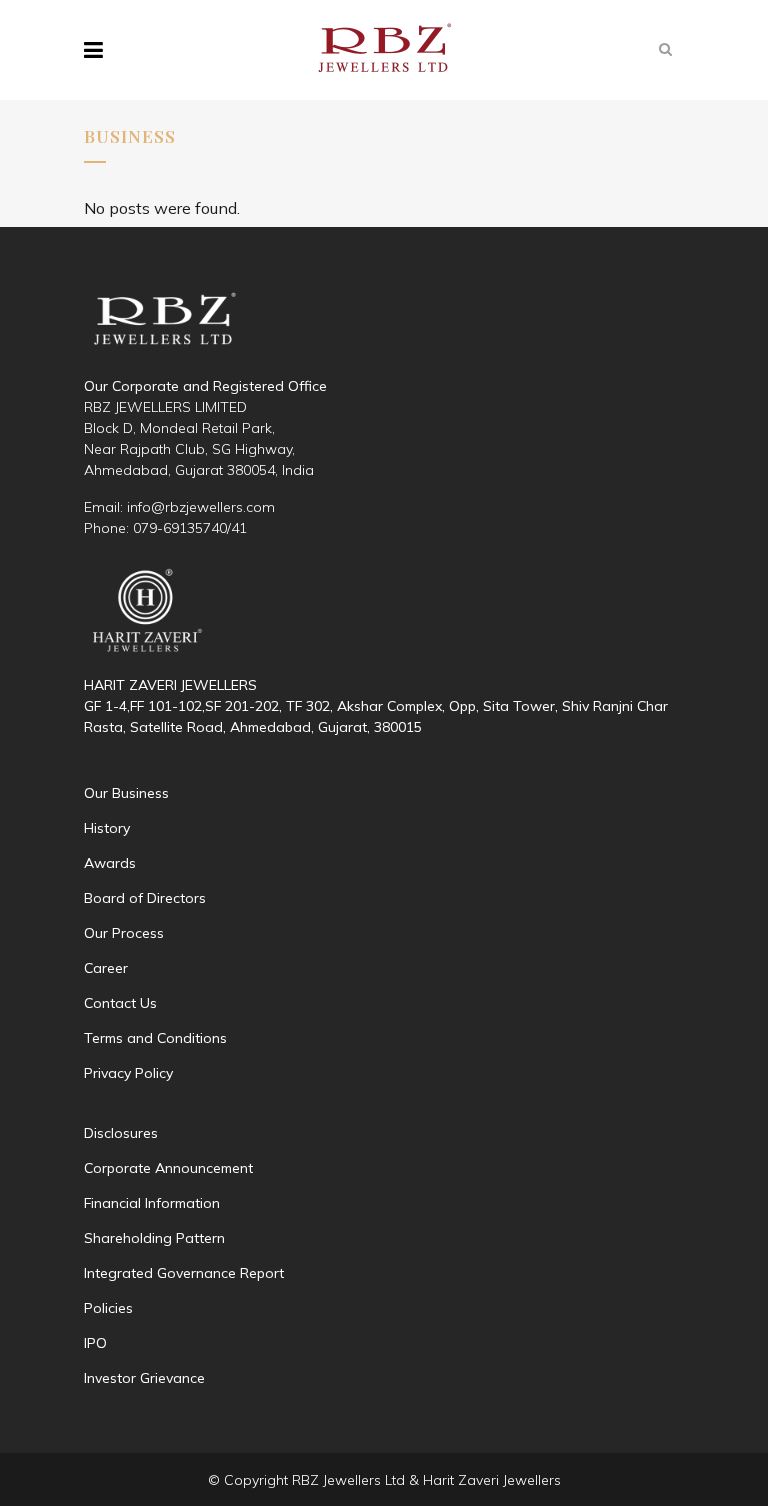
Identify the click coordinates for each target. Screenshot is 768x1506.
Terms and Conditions (155, 1038)
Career (106, 968)
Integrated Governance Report (184, 1273)
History (107, 828)
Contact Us (120, 1003)
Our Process (124, 933)
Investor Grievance (144, 1378)
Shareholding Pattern (154, 1238)
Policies (108, 1308)
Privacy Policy (128, 1073)
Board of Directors (145, 898)
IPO (95, 1343)
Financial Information (152, 1203)
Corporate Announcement (168, 1168)
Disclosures (121, 1133)
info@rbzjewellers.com (201, 507)
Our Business (126, 793)
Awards (110, 863)
